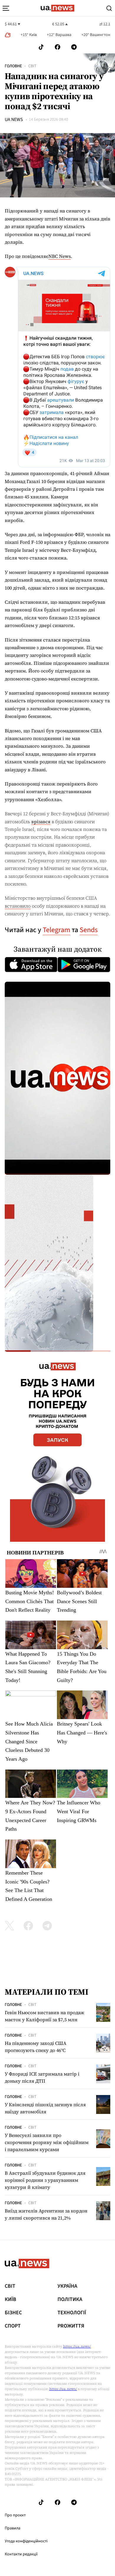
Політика (70, 2300)
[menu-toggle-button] (6, 8)
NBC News (60, 256)
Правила (13, 2528)
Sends (89, 930)
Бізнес (13, 2313)
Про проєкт (15, 2515)
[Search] (109, 8)
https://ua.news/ (77, 2346)
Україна (67, 2286)
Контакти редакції (21, 2554)
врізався (41, 821)
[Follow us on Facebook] (57, 47)
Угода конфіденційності (26, 2541)
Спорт (13, 2326)
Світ (32, 66)
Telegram (56, 930)
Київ (10, 2300)
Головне (13, 66)
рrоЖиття (71, 2326)
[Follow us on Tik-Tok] (41, 47)
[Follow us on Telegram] (74, 47)
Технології (72, 2313)
